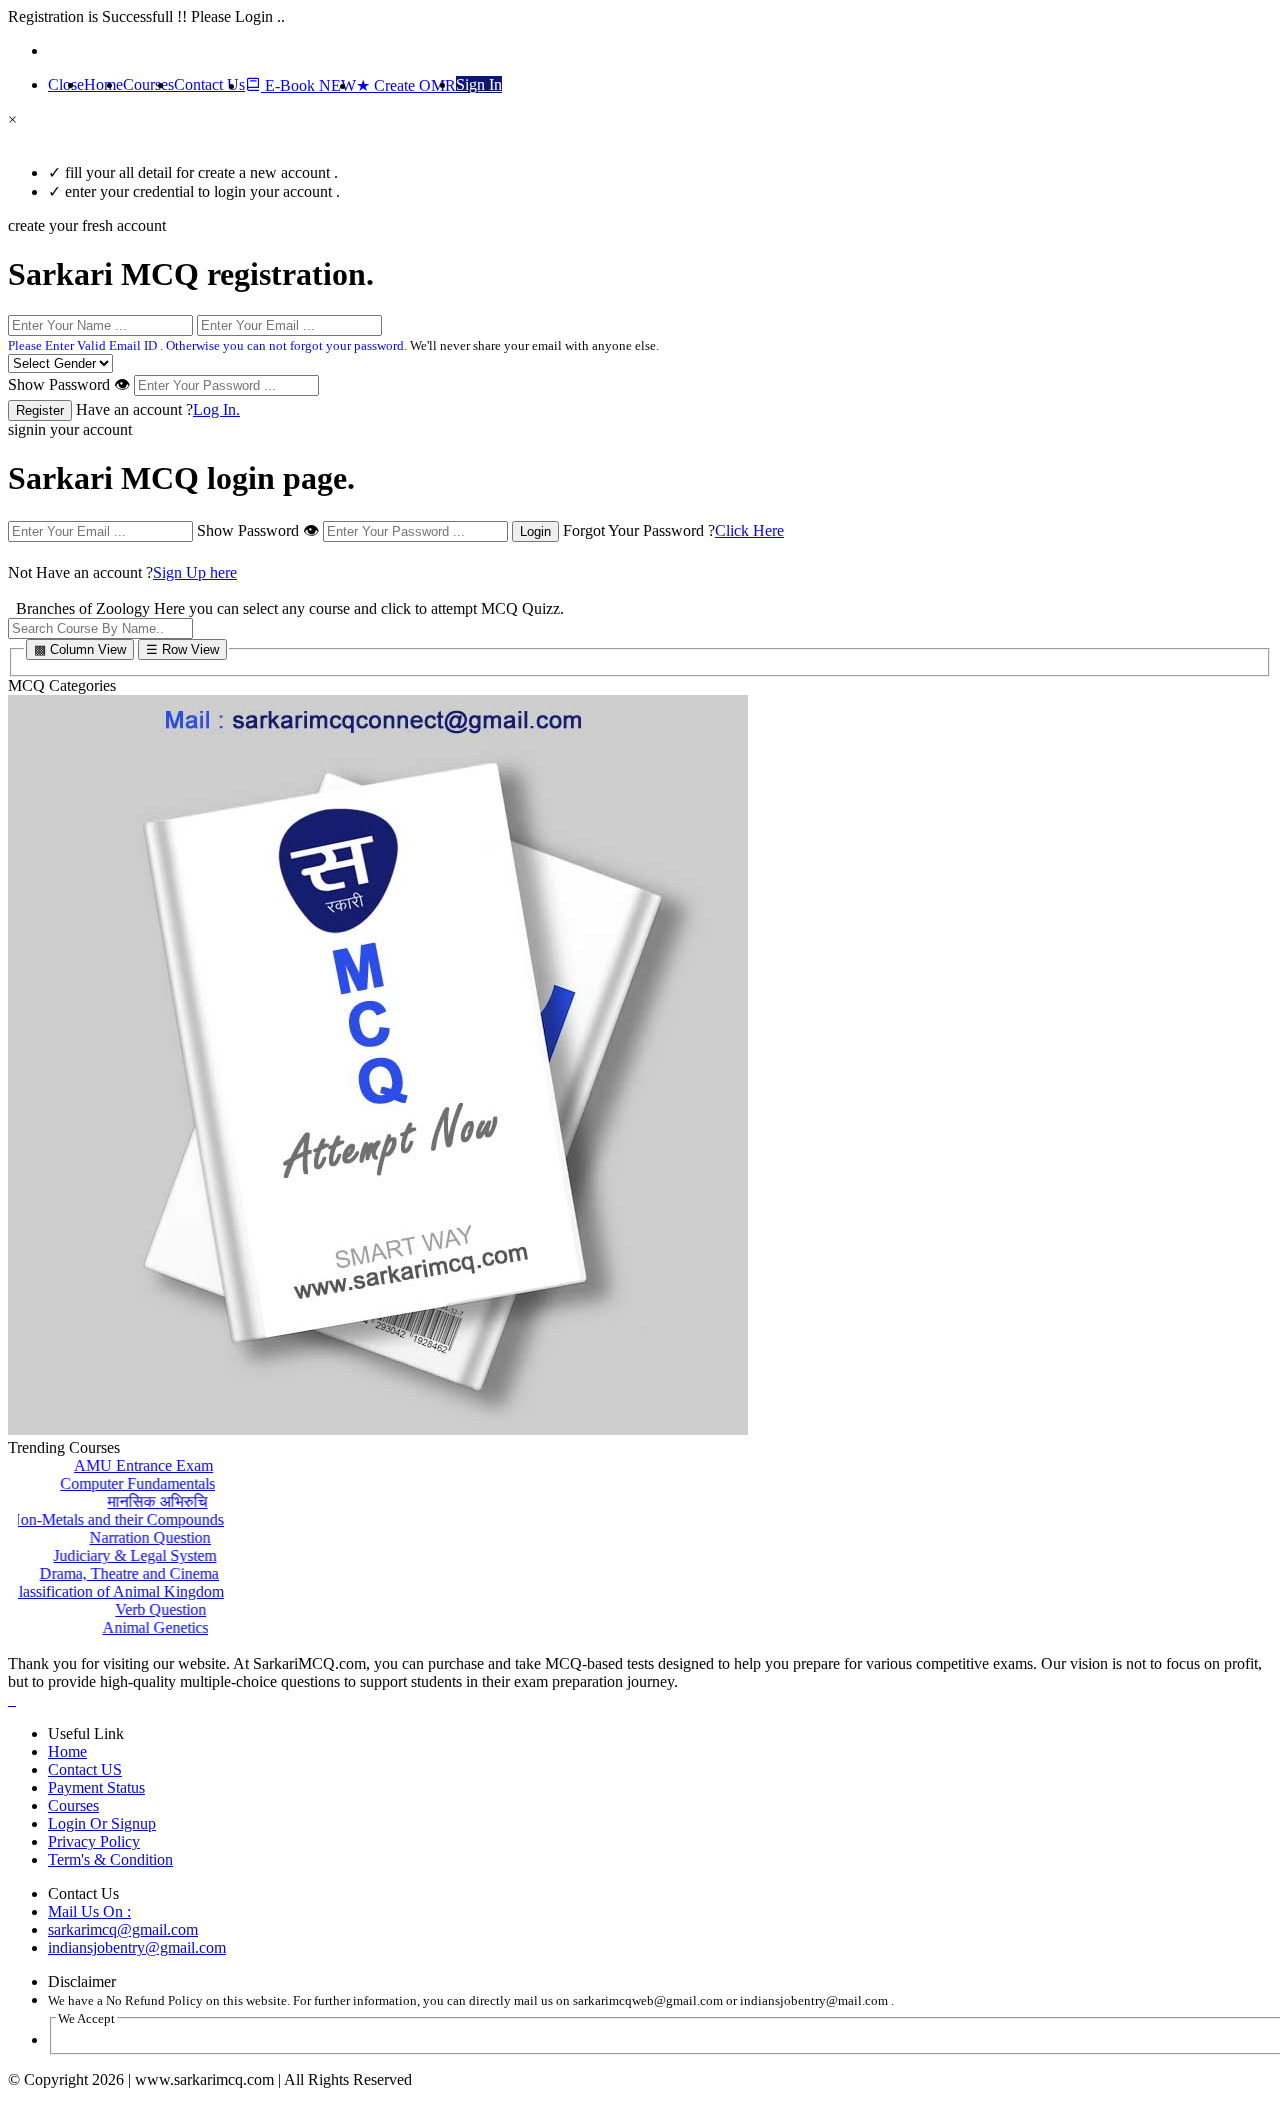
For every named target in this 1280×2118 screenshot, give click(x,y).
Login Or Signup (102, 1823)
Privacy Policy (94, 1841)
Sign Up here (195, 572)
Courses (148, 84)
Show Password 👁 (69, 384)
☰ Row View (182, 649)
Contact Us (209, 84)
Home (103, 84)
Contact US (85, 1769)
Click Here (749, 530)
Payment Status (96, 1787)
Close (66, 84)
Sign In (479, 84)
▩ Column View (80, 649)
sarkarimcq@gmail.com (123, 1929)
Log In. (216, 409)
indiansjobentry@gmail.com (137, 1947)
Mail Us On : (89, 1911)
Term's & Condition (110, 1859)
